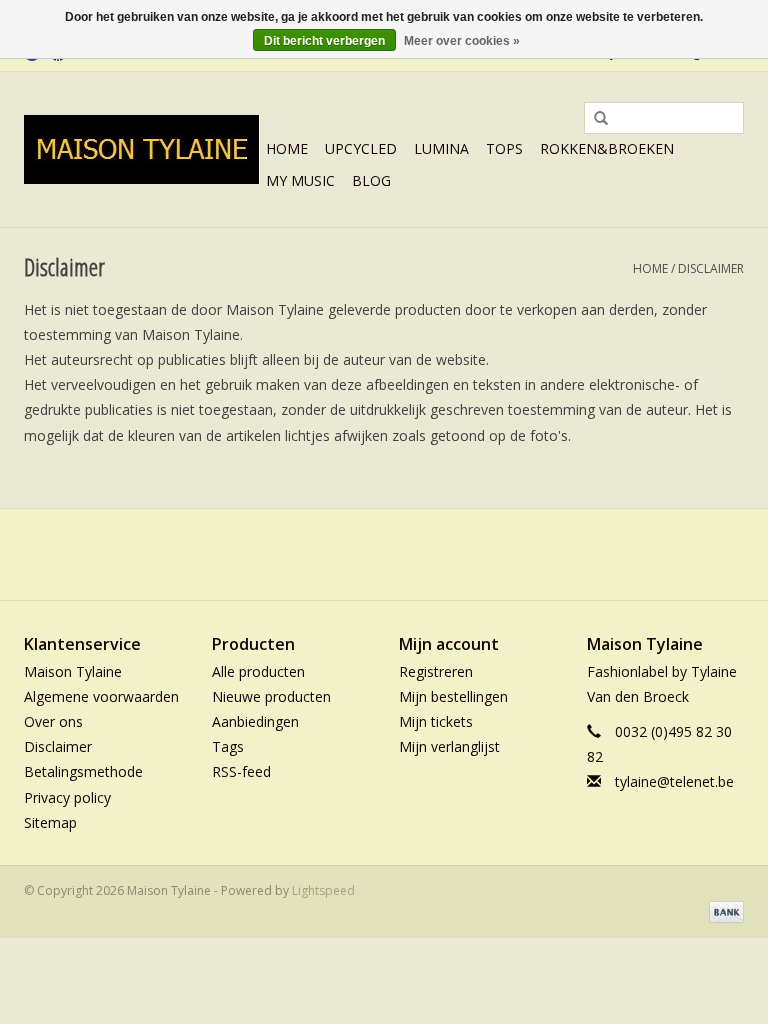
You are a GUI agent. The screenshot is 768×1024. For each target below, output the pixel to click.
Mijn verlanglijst (449, 746)
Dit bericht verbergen (324, 41)
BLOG (371, 180)
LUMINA (441, 148)
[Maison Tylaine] (142, 149)
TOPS (504, 148)
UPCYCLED (361, 148)
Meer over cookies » (462, 41)
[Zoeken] (594, 119)
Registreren (436, 671)
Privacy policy (67, 797)
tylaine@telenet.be (674, 781)
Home (287, 148)
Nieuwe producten (271, 696)
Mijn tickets (436, 721)
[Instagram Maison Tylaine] (420, 554)
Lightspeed (323, 890)
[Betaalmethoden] (723, 911)
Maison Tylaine (73, 671)
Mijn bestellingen (453, 696)
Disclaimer (711, 268)
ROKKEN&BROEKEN (607, 148)
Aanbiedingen (255, 721)
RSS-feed (241, 771)
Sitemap (50, 822)
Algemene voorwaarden (101, 696)
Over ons (53, 721)
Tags (228, 746)
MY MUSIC (300, 180)
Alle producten (258, 671)
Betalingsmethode (83, 771)
